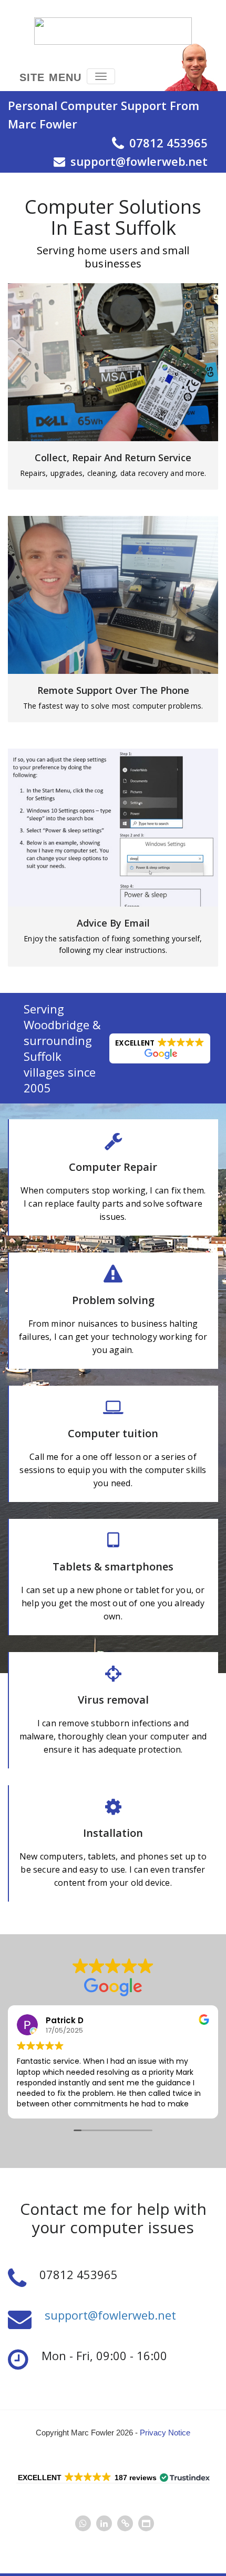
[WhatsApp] (83, 2524)
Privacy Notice (165, 2433)
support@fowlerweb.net (110, 2315)
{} (113, 362)
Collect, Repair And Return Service (113, 457)
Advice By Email (113, 923)
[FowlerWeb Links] (125, 2524)
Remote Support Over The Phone (113, 690)
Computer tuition (113, 1433)
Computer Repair (113, 1167)
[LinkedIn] (104, 2524)
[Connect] (146, 2524)
